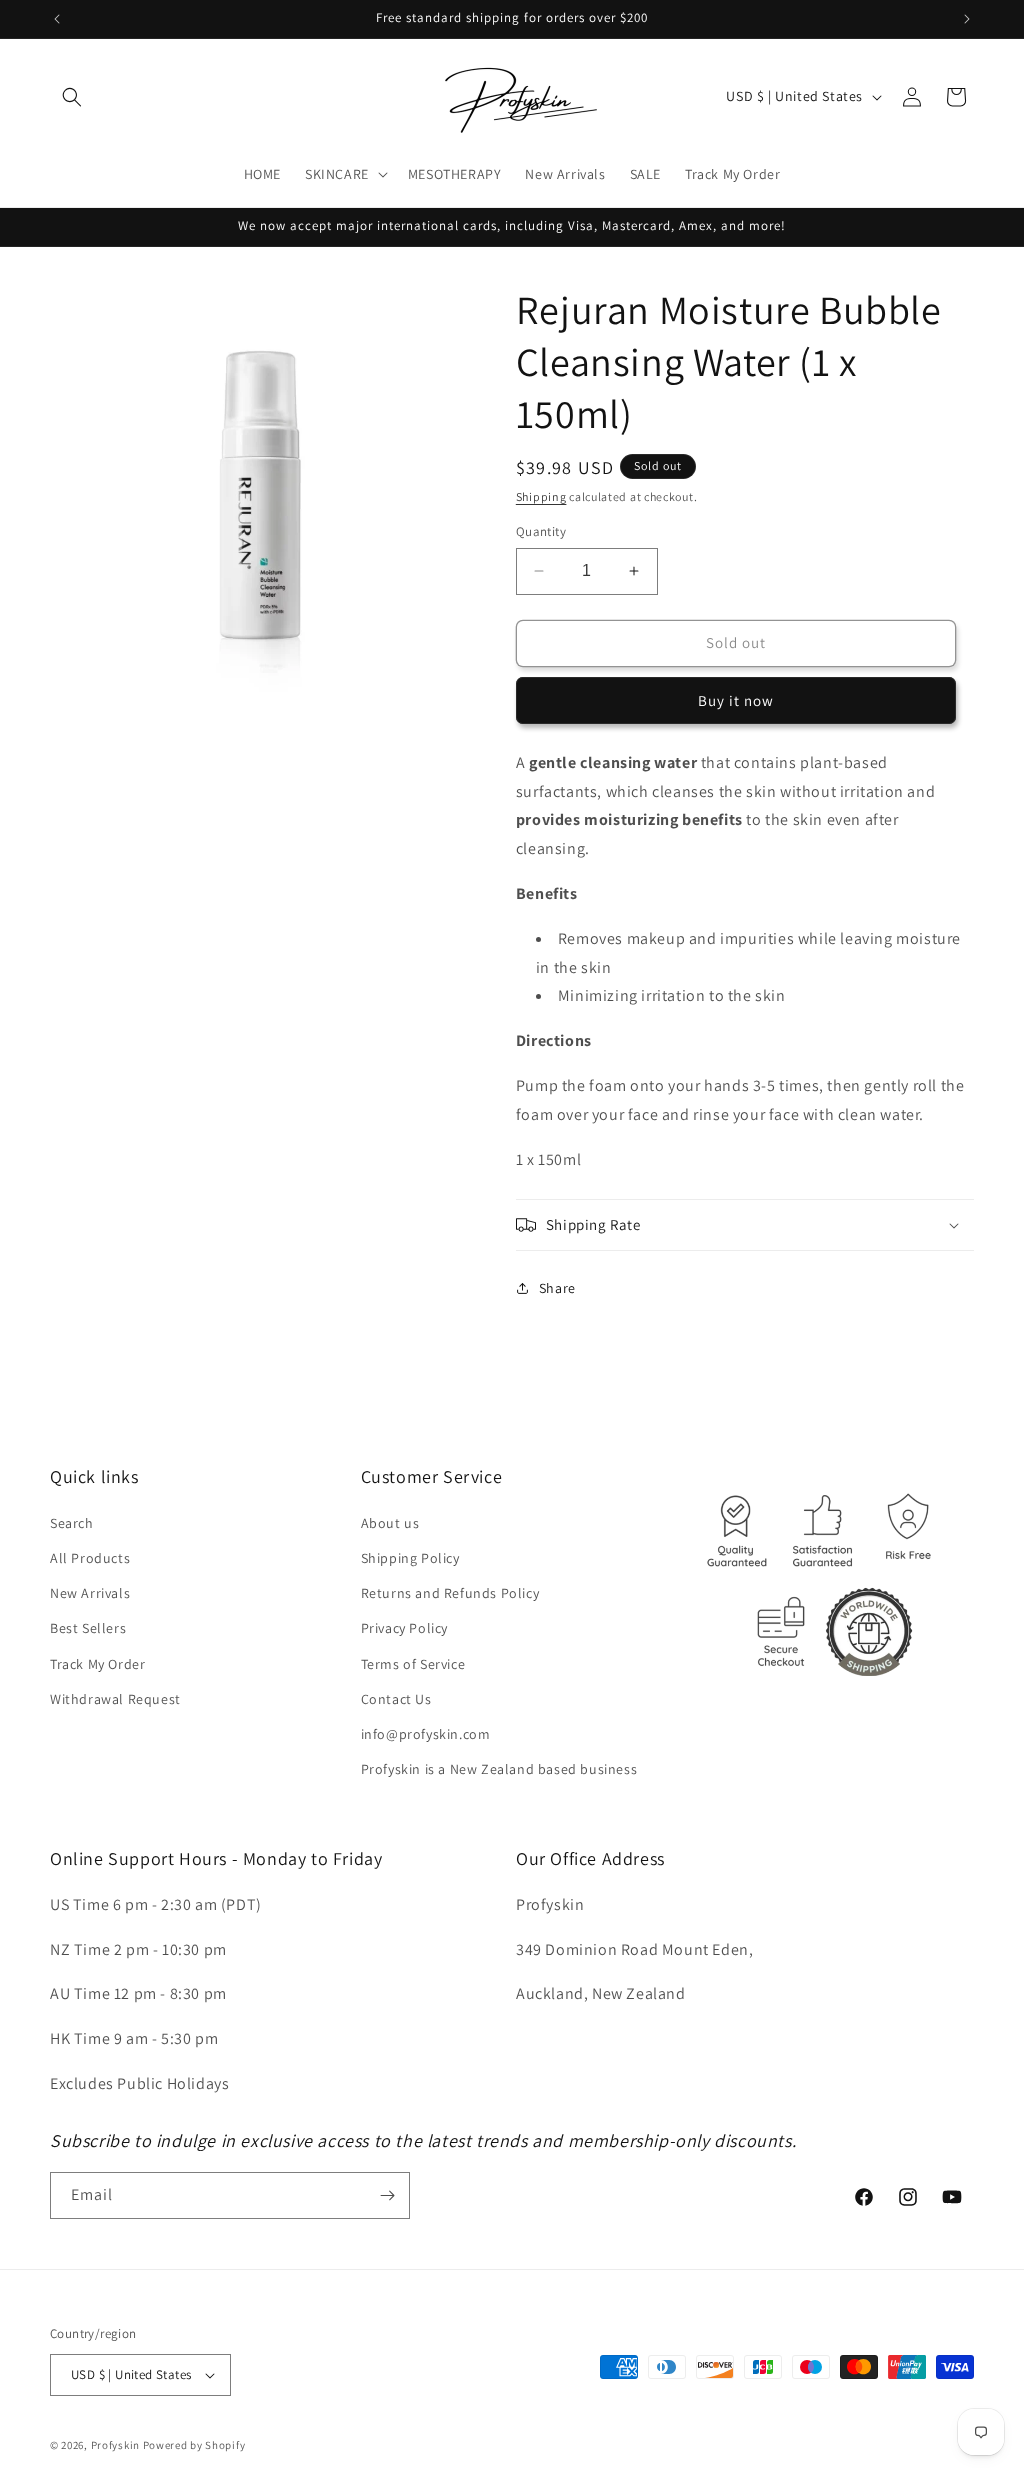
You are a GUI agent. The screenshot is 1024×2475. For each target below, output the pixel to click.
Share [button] (557, 1288)
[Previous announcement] (57, 19)
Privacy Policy (404, 1628)
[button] (72, 97)
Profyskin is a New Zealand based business (499, 1769)
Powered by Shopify (194, 2445)
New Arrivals (90, 1593)
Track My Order (97, 1664)
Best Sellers (88, 1628)
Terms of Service (413, 1664)
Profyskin (115, 2445)
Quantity (541, 531)
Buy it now (736, 700)
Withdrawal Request (115, 1699)
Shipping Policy (410, 1558)
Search (72, 1523)
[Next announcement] (967, 19)
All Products (90, 1558)
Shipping (541, 496)
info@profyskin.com (426, 1734)
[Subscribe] (387, 2195)
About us (390, 1523)
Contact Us (396, 1699)
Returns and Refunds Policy (450, 1593)
